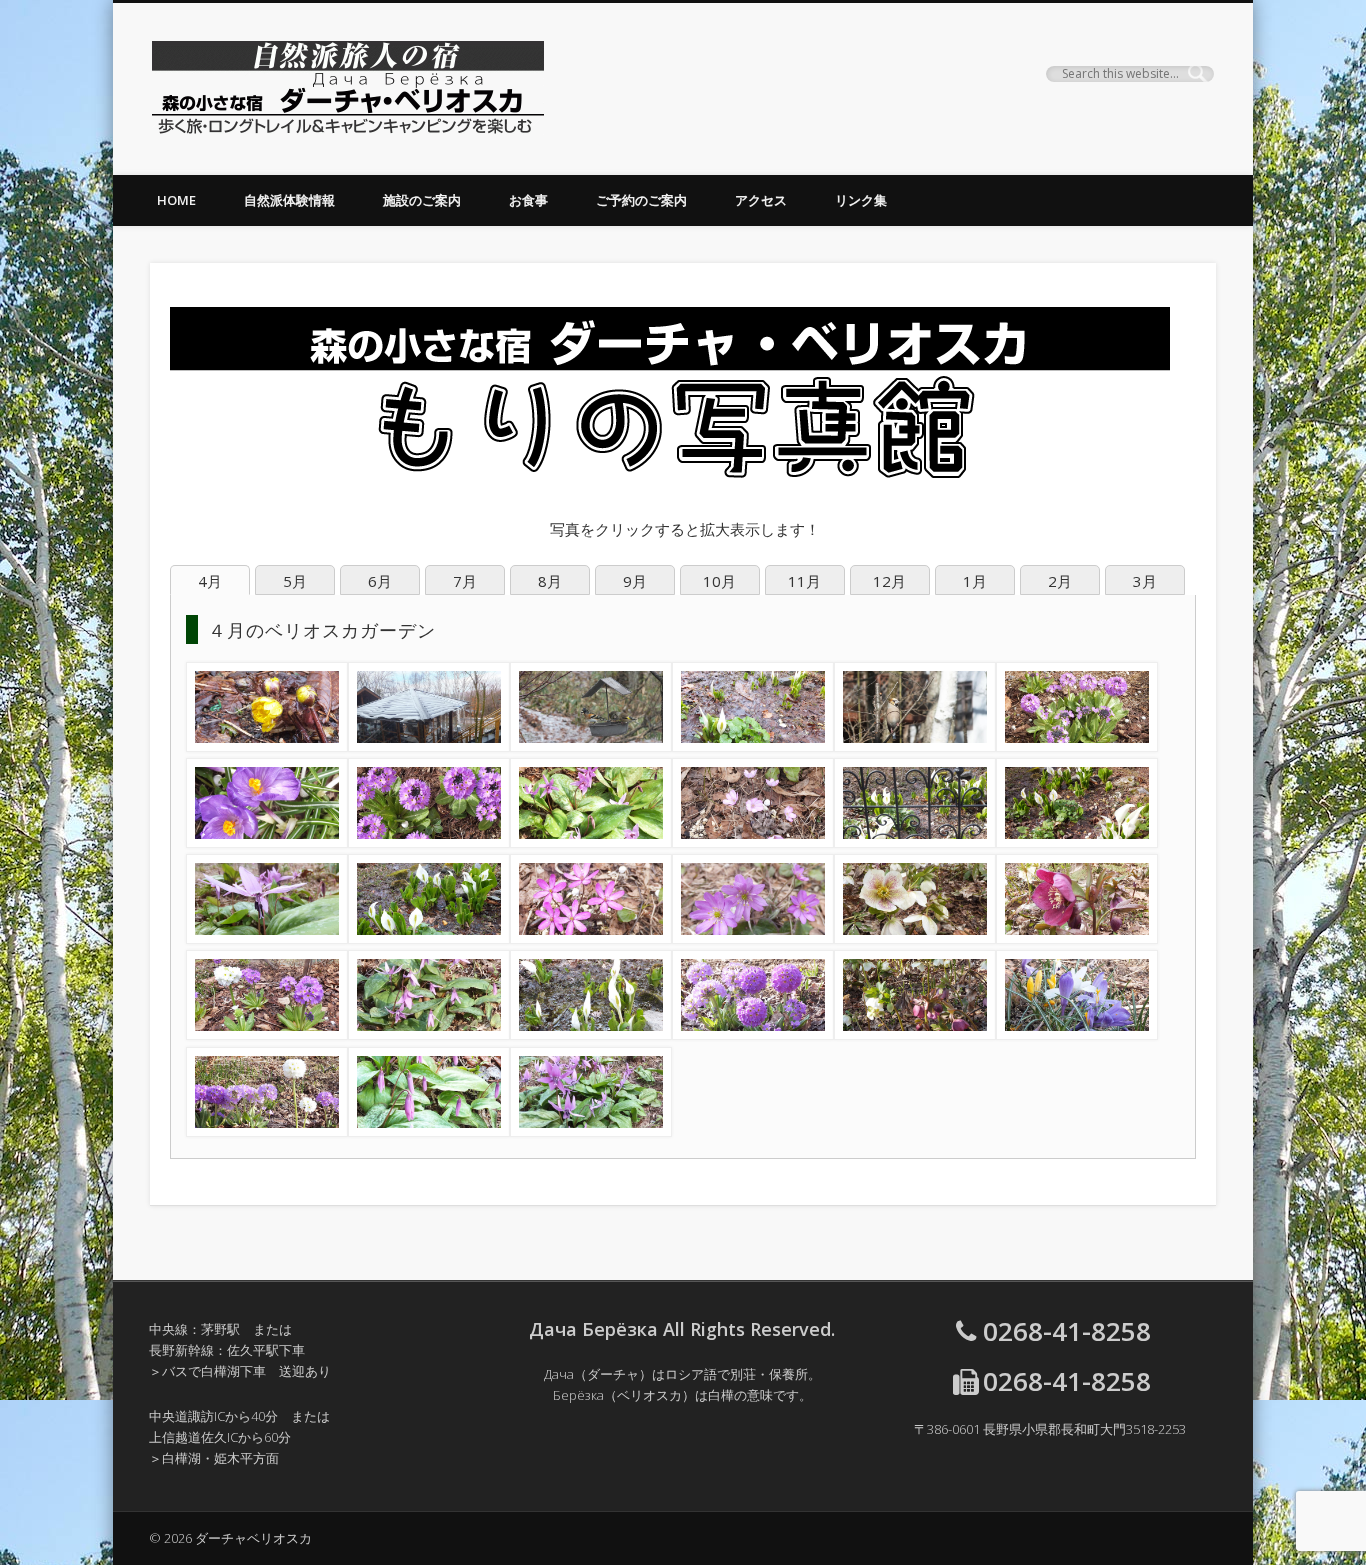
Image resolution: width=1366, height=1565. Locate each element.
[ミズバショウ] (753, 746)
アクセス (761, 200)
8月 (550, 581)
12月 (889, 581)
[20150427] (591, 1131)
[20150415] (429, 746)
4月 (210, 581)
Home (176, 200)
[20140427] (753, 1034)
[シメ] (915, 746)
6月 (380, 581)
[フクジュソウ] (267, 746)
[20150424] (1077, 842)
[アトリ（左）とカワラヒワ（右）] (591, 746)
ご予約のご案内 (641, 200)
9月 (635, 581)
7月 (465, 581)
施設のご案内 (422, 200)
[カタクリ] (591, 842)
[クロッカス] (267, 842)
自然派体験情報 (289, 200)
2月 (1060, 581)
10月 (719, 581)
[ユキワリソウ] (753, 842)
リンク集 (861, 200)
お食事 (528, 200)
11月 (804, 581)
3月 (1145, 581)
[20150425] (429, 938)
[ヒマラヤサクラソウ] (1077, 746)
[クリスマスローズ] (915, 938)
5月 (295, 581)
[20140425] (591, 1034)
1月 (975, 581)
